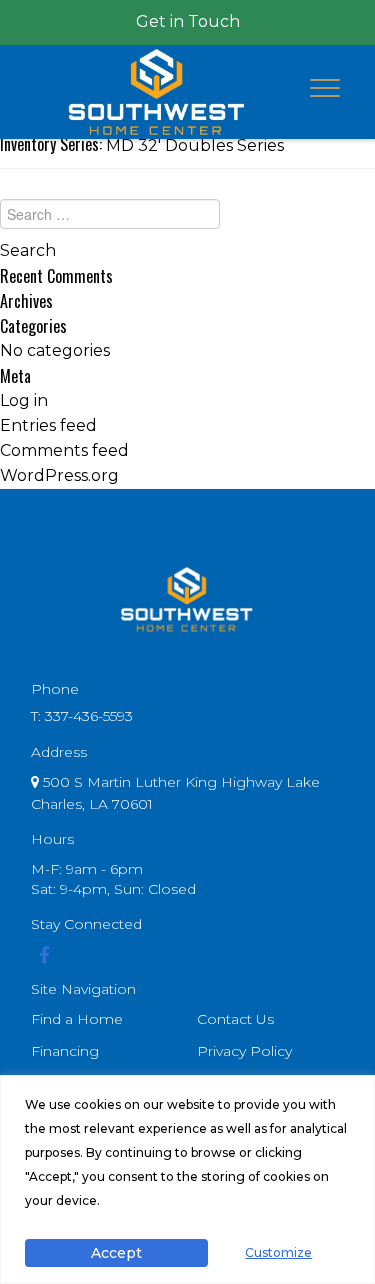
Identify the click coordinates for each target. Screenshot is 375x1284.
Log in (24, 400)
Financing (65, 1051)
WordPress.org (59, 475)
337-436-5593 (89, 716)
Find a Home (77, 1019)
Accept (116, 1253)
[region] (187, 1179)
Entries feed (48, 425)
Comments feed (64, 450)
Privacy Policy (244, 1051)
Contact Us (235, 1019)
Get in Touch (188, 21)
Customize (278, 1252)
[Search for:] (187, 219)
